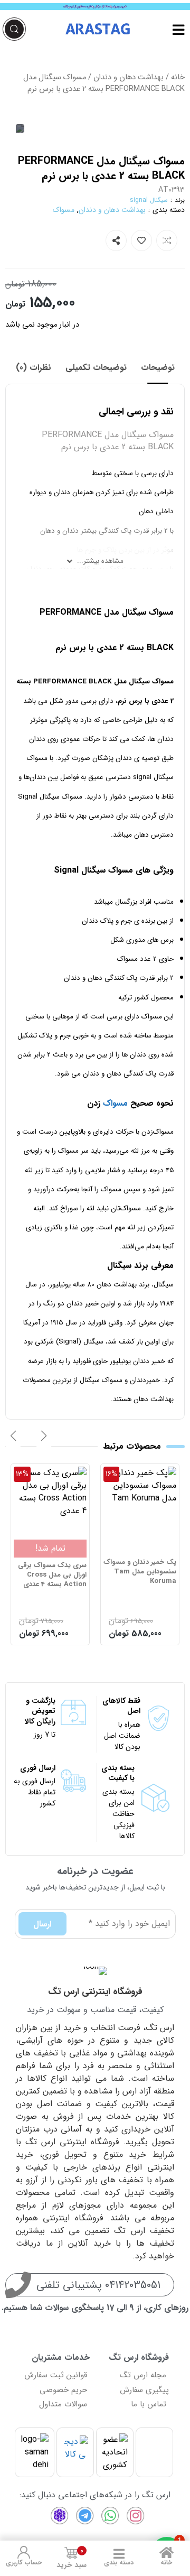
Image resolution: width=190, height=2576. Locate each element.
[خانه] (166, 2552)
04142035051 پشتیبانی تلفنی (98, 2285)
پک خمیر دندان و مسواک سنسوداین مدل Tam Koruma (140, 1572)
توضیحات (158, 368)
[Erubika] (60, 2516)
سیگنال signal (149, 200)
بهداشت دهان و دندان (129, 77)
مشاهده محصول (148, 1473)
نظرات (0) (34, 368)
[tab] (158, 368)
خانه (178, 77)
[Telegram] (85, 2516)
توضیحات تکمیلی (96, 368)
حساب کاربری (24, 2563)
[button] (44, 1436)
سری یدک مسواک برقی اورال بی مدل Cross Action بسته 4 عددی (52, 1575)
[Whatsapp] (110, 2516)
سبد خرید (72, 2558)
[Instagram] (136, 2516)
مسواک (64, 210)
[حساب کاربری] (24, 2552)
